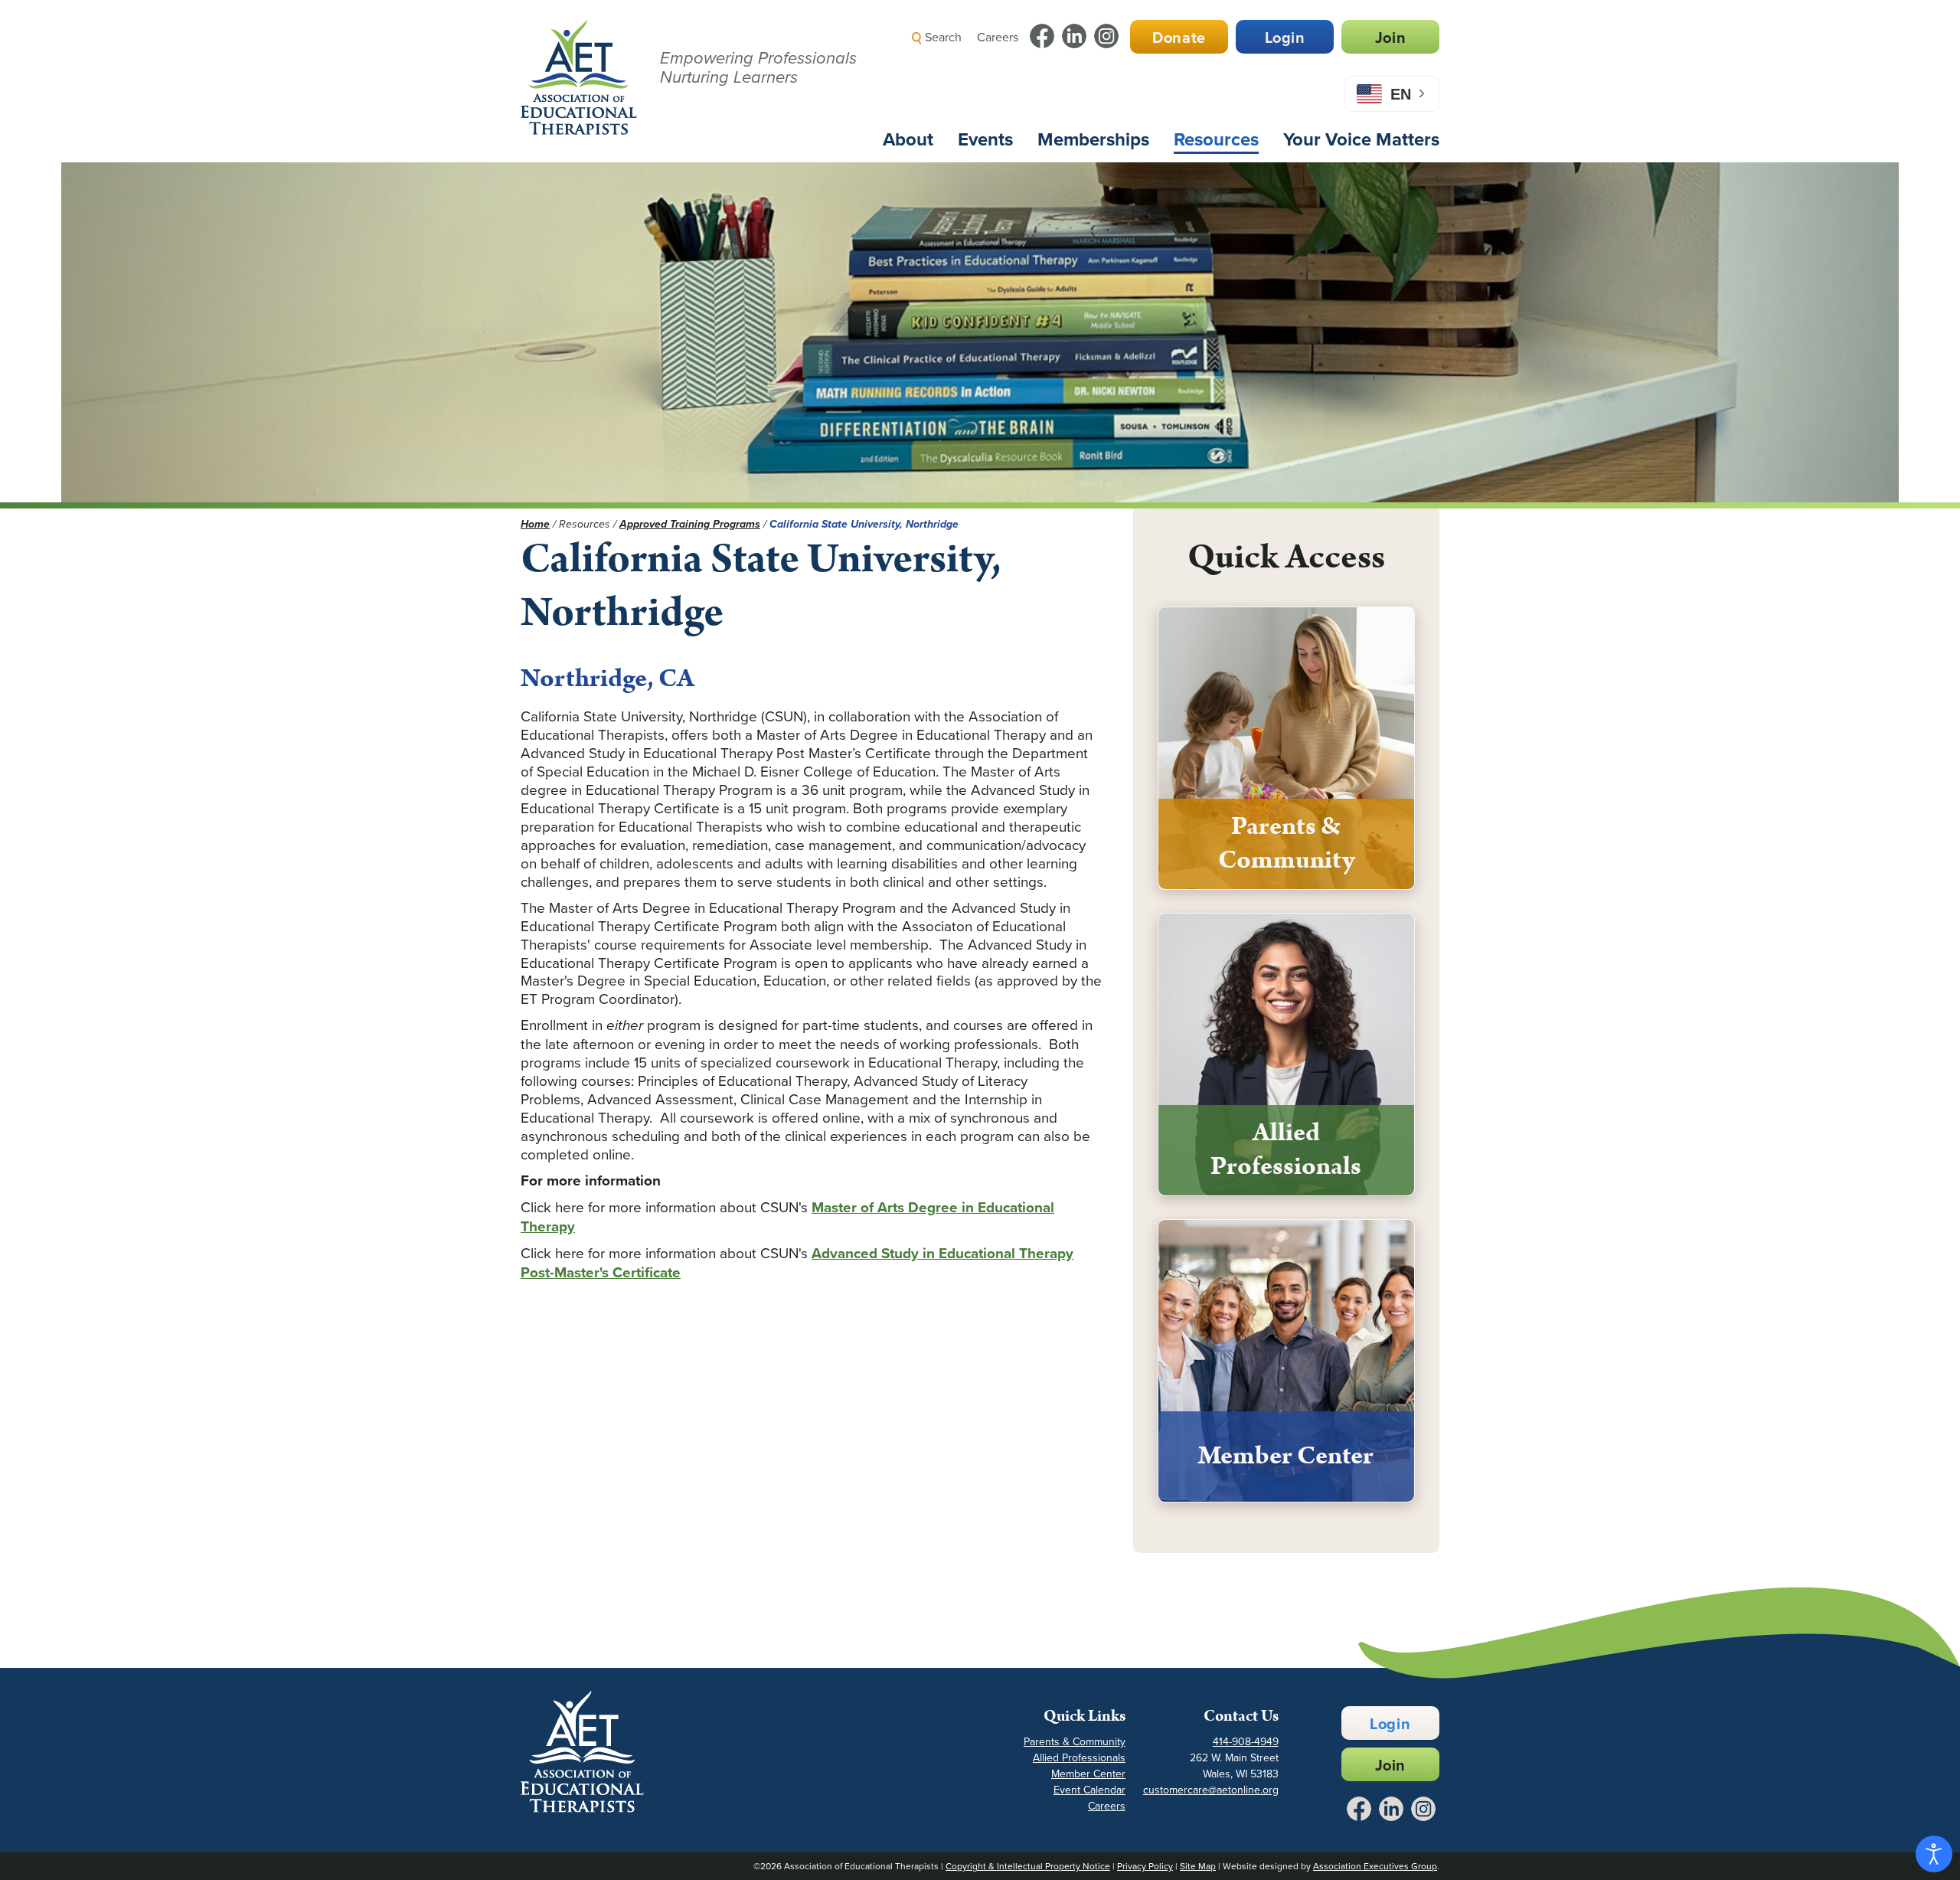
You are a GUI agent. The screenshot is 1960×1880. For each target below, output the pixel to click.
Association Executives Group (1375, 1866)
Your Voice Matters (1361, 139)
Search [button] (942, 37)
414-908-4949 (1246, 1741)
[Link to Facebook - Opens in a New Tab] (1042, 36)
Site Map (1198, 1866)
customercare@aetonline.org (1211, 1790)
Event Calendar (1089, 1790)
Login (1285, 37)
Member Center (1088, 1774)
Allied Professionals (1079, 1757)
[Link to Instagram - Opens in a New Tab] (1106, 36)
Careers (998, 37)
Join (1390, 37)
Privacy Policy (1145, 1866)
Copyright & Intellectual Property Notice (1028, 1866)
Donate (1179, 37)
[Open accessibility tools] (1934, 1854)
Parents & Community (1075, 1741)
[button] (1168, 72)
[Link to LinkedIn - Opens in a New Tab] (1074, 36)
